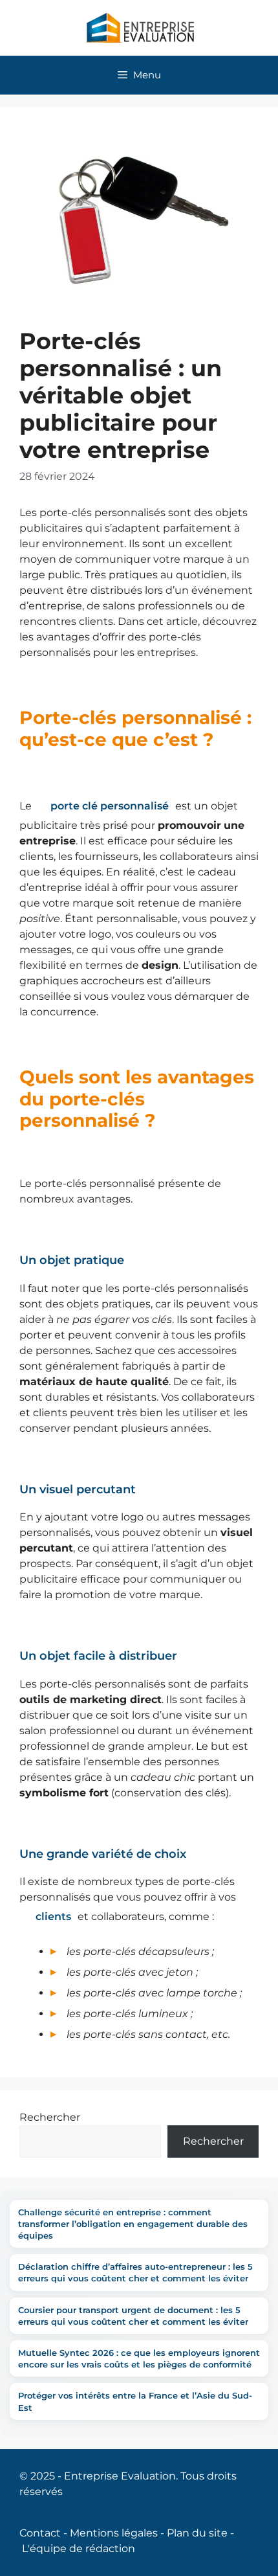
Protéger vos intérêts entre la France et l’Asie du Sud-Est (135, 2401)
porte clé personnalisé (110, 806)
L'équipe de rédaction (79, 2548)
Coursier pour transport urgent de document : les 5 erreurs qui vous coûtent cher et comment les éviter (133, 2316)
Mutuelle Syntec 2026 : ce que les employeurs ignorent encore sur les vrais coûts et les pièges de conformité (139, 2358)
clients (53, 1916)
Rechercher (50, 2117)
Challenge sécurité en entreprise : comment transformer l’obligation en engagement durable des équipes (133, 2224)
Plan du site (197, 2533)
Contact (40, 2533)
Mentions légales (114, 2533)
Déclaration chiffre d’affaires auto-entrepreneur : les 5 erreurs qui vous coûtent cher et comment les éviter (135, 2272)
